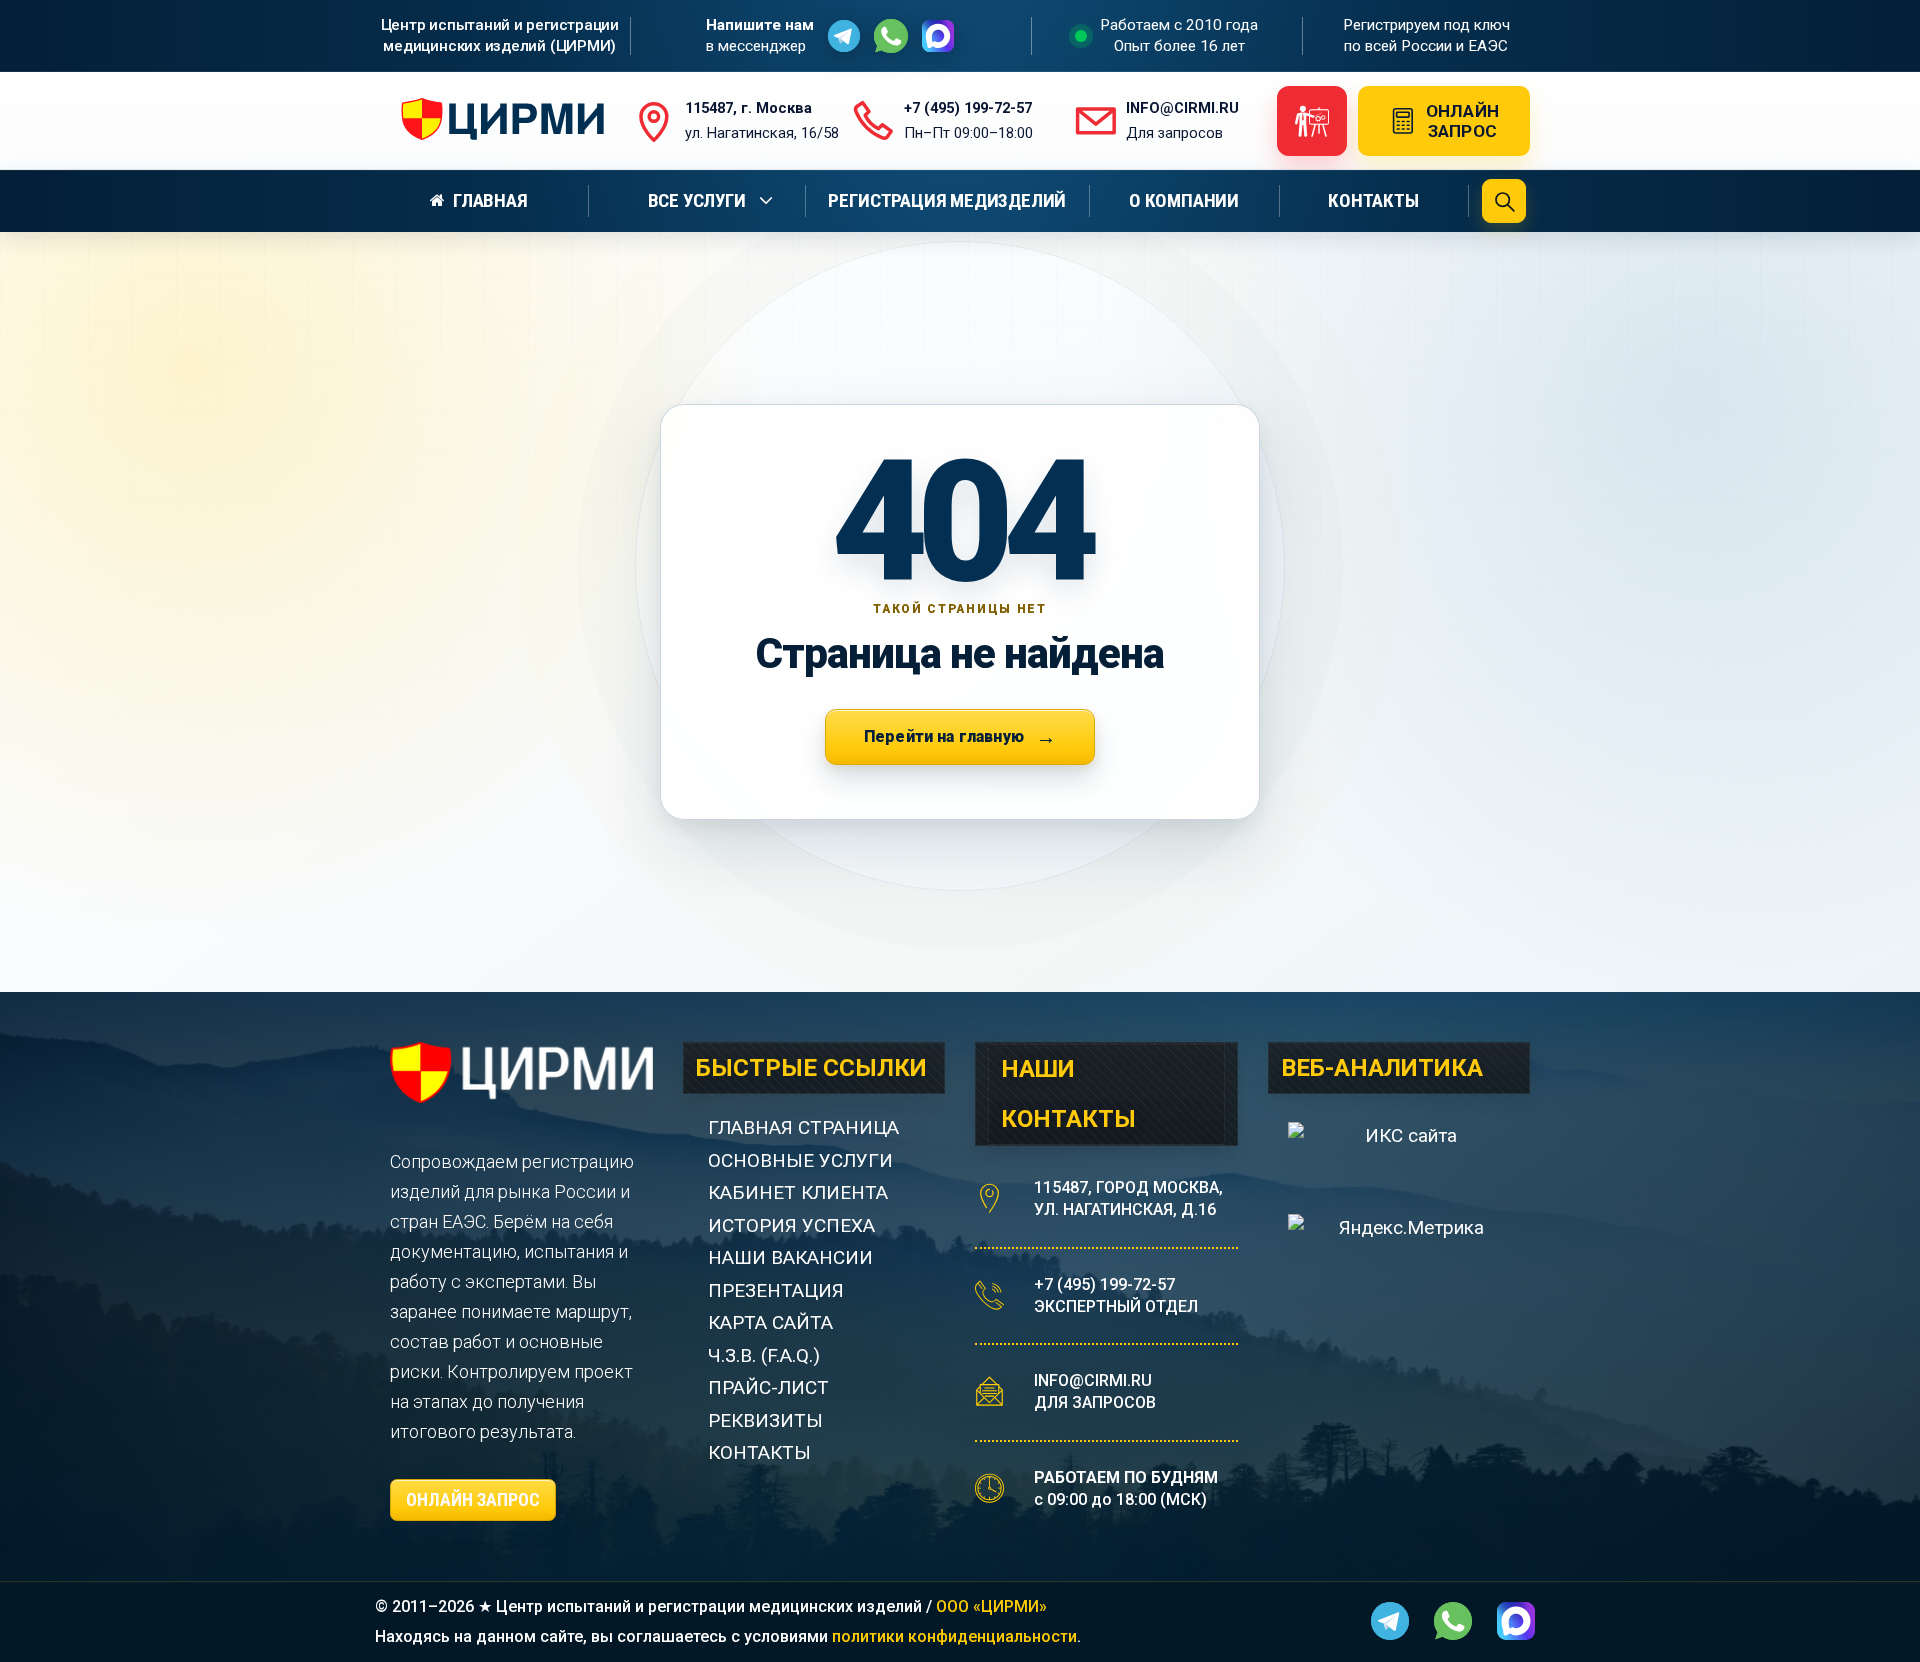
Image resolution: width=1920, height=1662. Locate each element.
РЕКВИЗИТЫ (765, 1420)
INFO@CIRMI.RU (1093, 1380)
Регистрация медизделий (947, 200)
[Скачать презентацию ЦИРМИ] (1312, 121)
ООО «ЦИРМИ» (991, 1606)
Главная (490, 200)
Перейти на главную (944, 736)
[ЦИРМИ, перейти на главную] (497, 121)
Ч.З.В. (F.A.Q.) (766, 1355)
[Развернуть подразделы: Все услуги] (769, 201)
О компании (1184, 200)
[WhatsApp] (891, 36)
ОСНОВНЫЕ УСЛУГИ (800, 1160)
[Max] (938, 36)
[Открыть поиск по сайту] (1504, 201)
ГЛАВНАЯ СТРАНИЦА (803, 1127)
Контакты (1373, 200)
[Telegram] (844, 36)
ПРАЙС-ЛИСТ (768, 1387)
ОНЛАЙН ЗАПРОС (473, 1499)
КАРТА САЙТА (770, 1322)
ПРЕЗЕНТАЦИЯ (776, 1290)
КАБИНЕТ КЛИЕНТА (798, 1192)
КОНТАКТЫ (759, 1452)
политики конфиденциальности (954, 1636)
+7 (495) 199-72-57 (1104, 1284)
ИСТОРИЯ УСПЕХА (791, 1225)
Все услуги (697, 200)
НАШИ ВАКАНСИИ (790, 1257)
